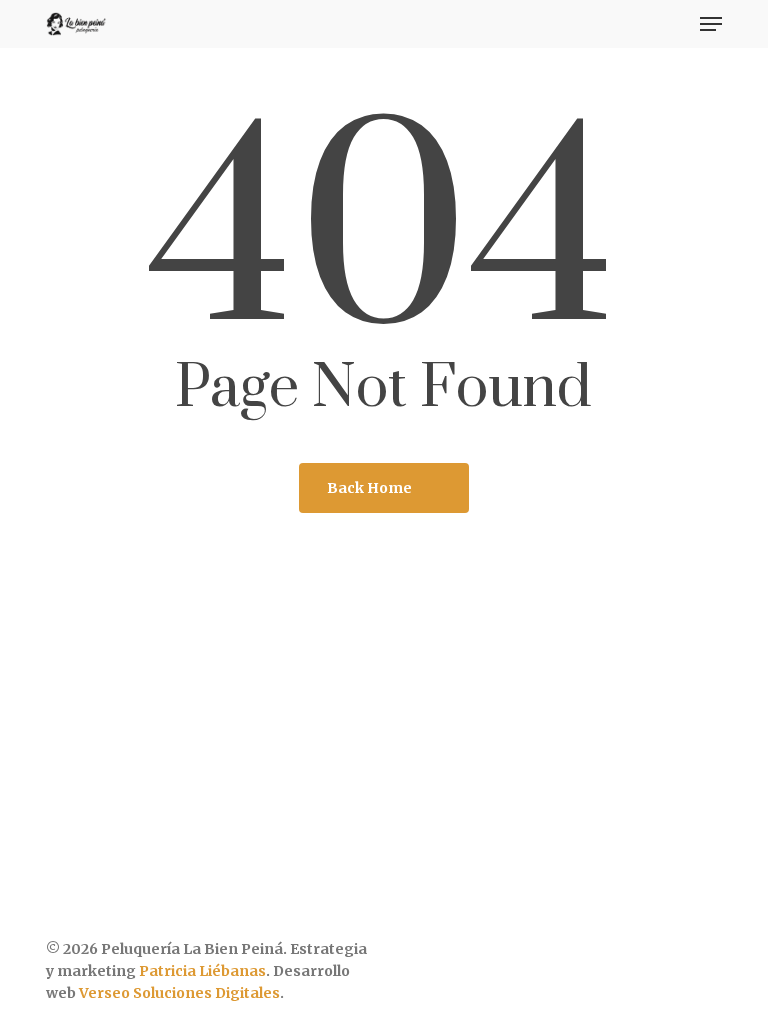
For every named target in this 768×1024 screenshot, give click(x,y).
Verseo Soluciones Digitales (179, 993)
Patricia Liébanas (202, 971)
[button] (711, 24)
